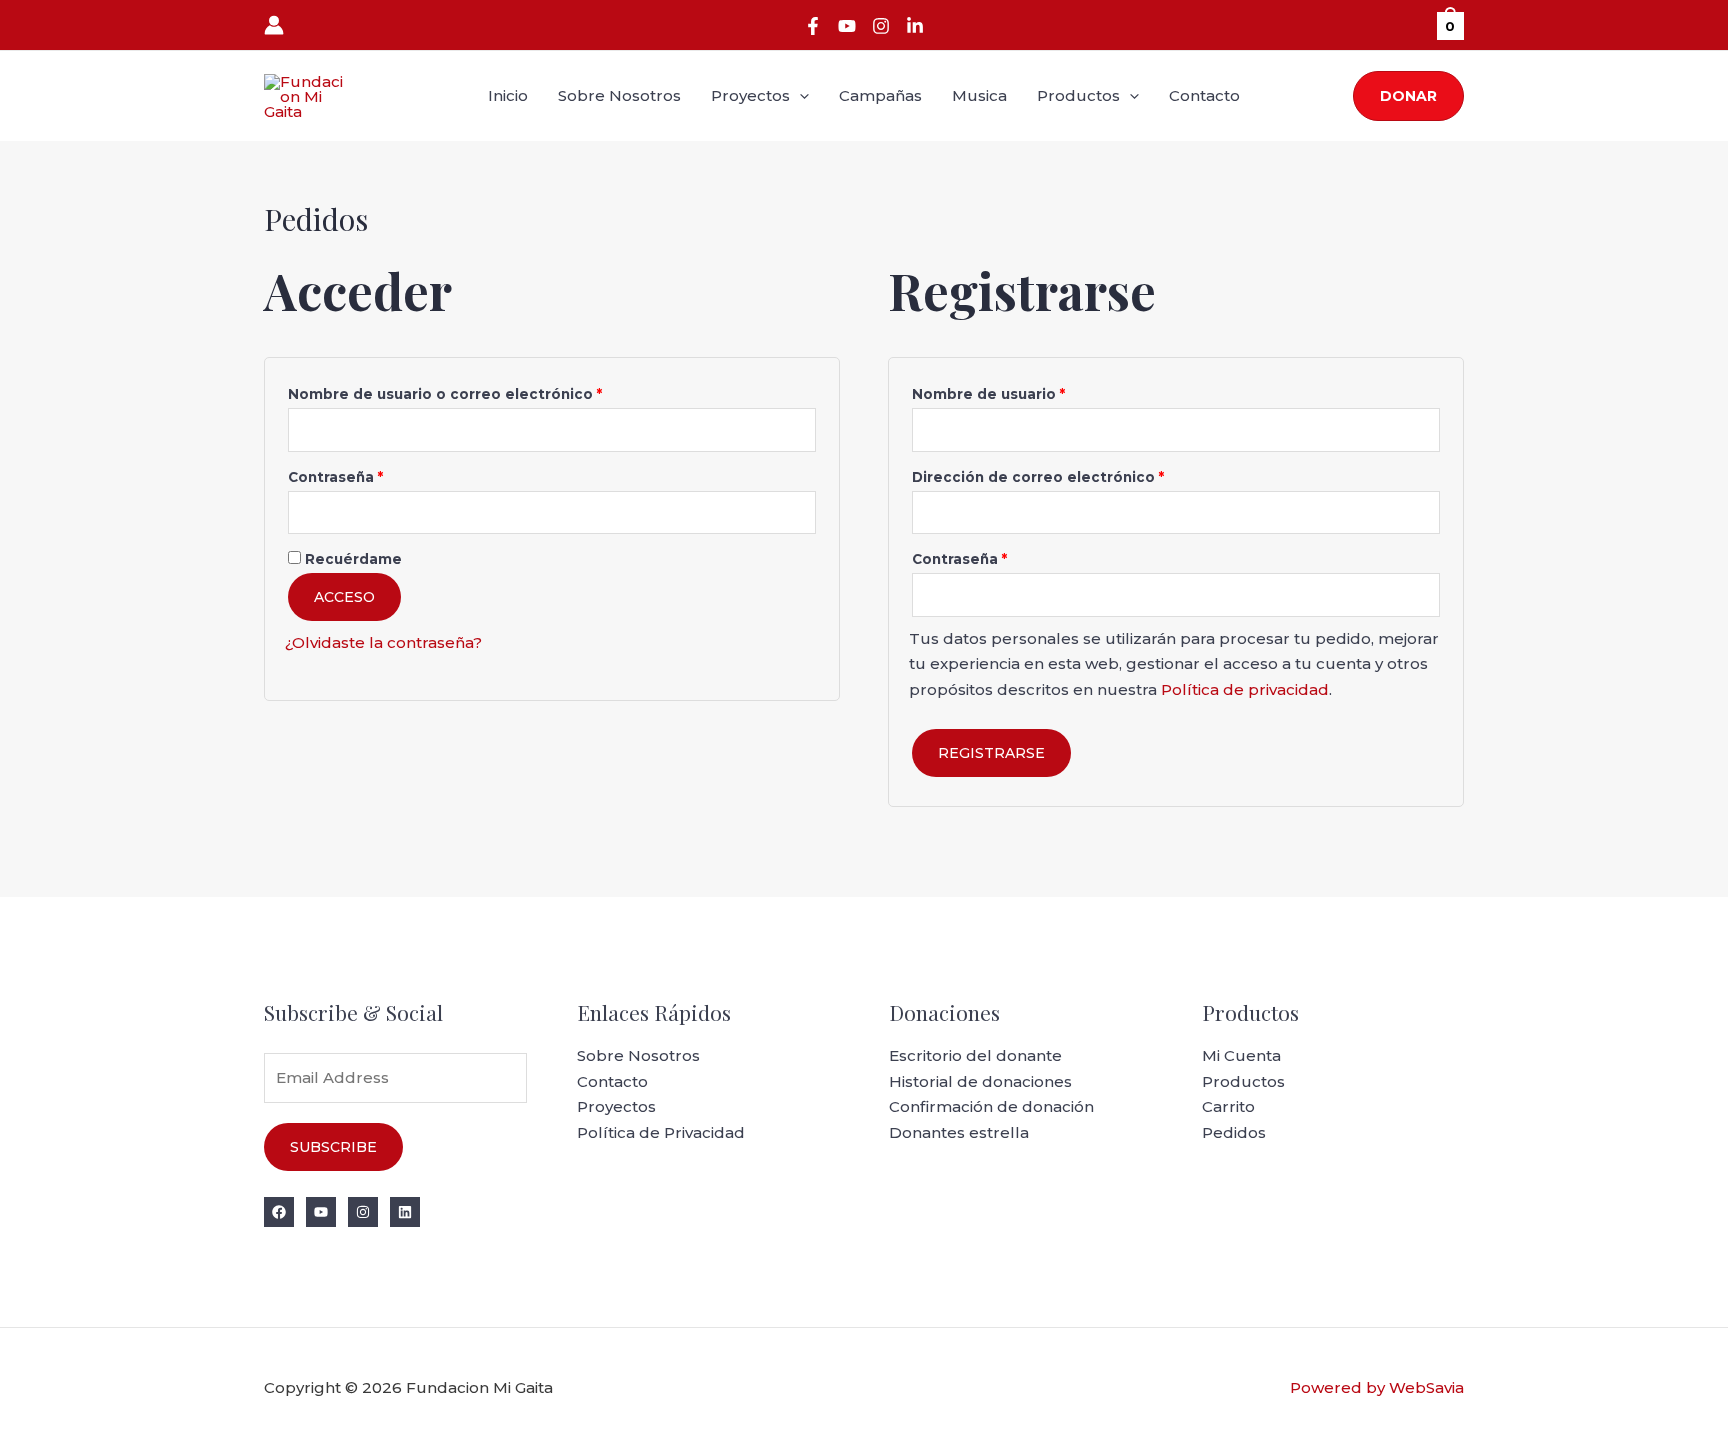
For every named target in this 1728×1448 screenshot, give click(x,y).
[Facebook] (813, 26)
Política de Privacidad (661, 1132)
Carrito (1228, 1106)
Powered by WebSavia (1377, 1387)
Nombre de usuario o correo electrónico (487, 391)
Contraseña (378, 474)
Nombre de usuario (1031, 391)
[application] (799, 96)
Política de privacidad (1245, 689)
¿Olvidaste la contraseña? (383, 642)
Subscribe (333, 1147)
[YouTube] (847, 26)
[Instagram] (881, 26)
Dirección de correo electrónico (1080, 474)
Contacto (1204, 95)
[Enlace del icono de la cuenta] (274, 25)
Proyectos (750, 95)
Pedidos (1234, 1132)
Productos (1078, 95)
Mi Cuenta (1241, 1055)
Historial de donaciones (980, 1081)
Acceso (344, 597)
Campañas (880, 95)
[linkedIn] (915, 26)
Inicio (508, 95)
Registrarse (991, 753)
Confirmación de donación (991, 1106)
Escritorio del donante (975, 1055)
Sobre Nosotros (619, 95)
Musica (979, 95)
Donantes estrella (959, 1132)
